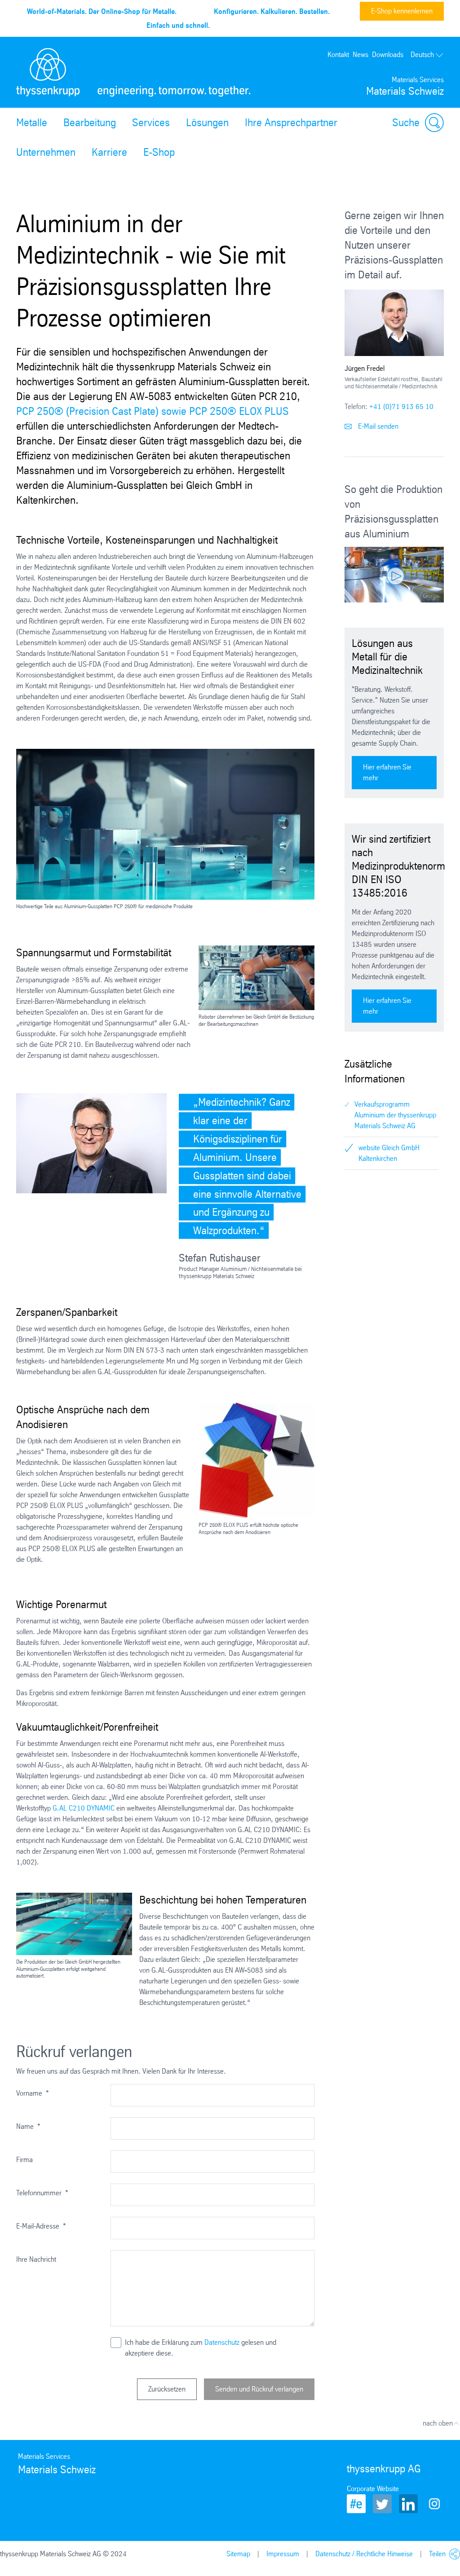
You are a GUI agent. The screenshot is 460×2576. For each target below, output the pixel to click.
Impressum (283, 2554)
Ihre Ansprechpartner (291, 123)
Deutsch (422, 55)
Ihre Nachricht (36, 2259)
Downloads (388, 55)
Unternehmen (46, 152)
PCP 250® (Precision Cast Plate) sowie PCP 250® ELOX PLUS (153, 411)
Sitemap (238, 2554)
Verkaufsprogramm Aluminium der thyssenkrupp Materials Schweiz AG (395, 1115)
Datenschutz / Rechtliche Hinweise (364, 2554)
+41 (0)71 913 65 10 (401, 407)
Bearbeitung (90, 123)
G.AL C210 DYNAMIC (84, 1808)
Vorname (33, 2093)
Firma (24, 2160)
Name (28, 2126)
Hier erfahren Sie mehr (387, 772)
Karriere (109, 152)
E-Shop (159, 152)
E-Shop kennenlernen (402, 11)
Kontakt (338, 55)
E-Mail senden (377, 426)
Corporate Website (373, 2489)
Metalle (32, 123)
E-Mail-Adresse (41, 2226)
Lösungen (207, 123)
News (360, 55)
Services (151, 123)
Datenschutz (222, 2342)
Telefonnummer (42, 2193)
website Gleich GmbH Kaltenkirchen (389, 1153)
